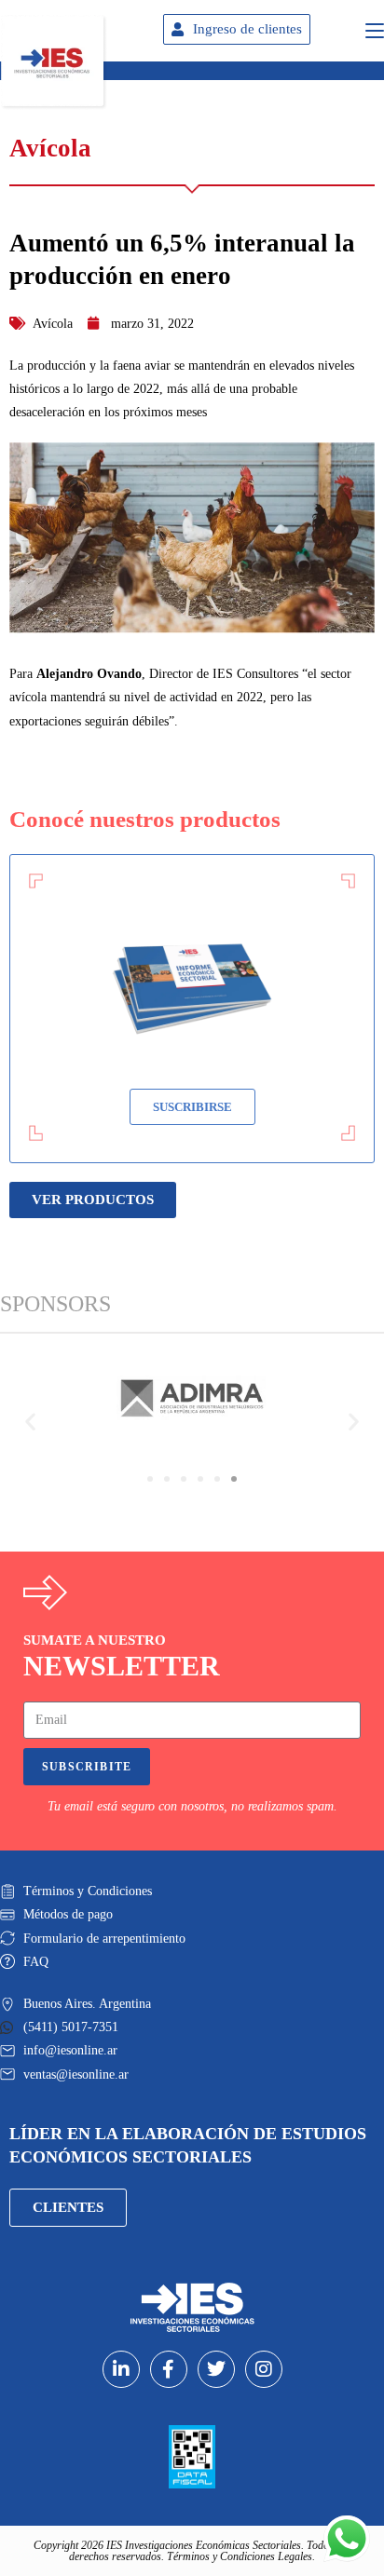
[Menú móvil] (375, 28)
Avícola (53, 324)
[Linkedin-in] (121, 2369)
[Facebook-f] (169, 2369)
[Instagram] (264, 2369)
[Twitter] (216, 2369)
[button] (30, 1421)
